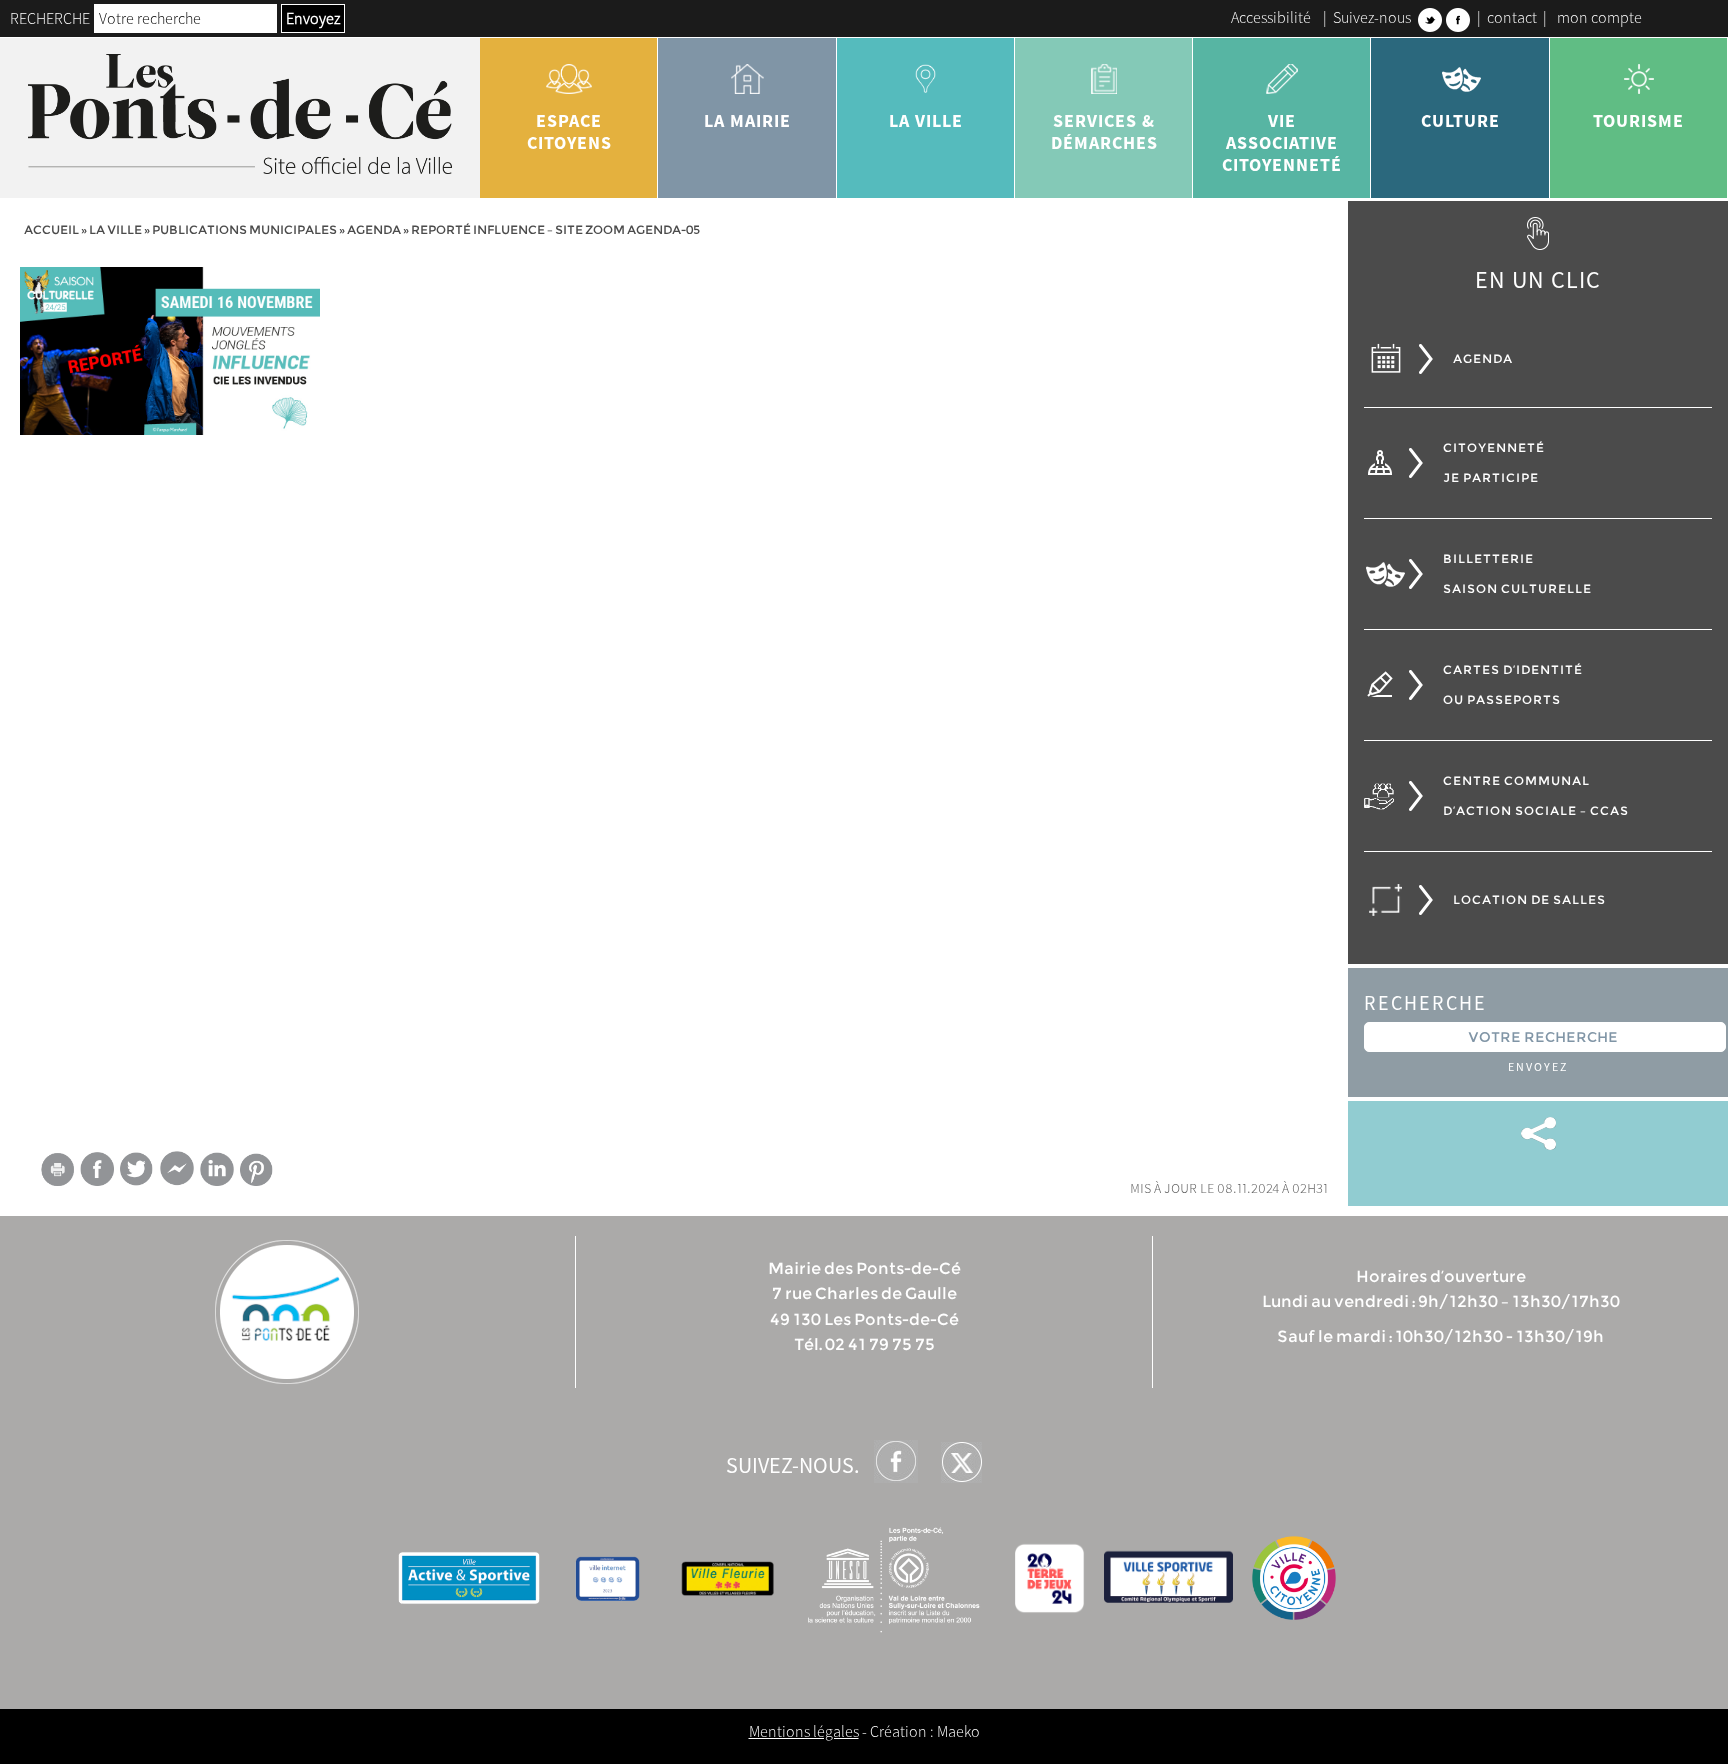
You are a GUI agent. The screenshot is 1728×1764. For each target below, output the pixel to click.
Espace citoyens (569, 131)
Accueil (51, 229)
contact (1512, 17)
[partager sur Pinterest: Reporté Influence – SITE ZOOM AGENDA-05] (257, 1169)
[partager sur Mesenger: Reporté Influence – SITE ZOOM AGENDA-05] (177, 1173)
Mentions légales (804, 1731)
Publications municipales (244, 229)
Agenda (374, 229)
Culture (1460, 120)
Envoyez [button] (313, 18)
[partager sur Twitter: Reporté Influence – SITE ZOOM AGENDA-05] (137, 1168)
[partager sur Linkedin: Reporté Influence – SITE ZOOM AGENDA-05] (217, 1169)
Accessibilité (1271, 17)
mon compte (1599, 17)
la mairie (747, 120)
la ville (926, 120)
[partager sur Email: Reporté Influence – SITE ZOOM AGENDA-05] (57, 1173)
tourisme (1638, 120)
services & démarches (1104, 131)
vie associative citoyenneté (1282, 142)
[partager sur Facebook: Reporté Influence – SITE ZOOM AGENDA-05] (97, 1168)
